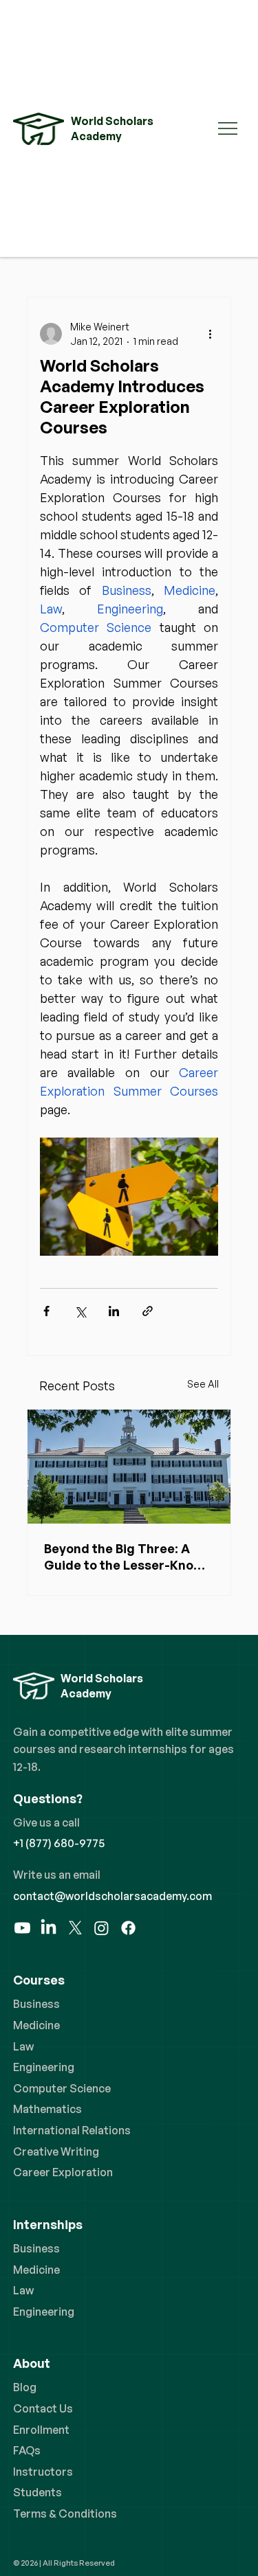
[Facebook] (128, 1928)
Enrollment (41, 2430)
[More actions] (210, 334)
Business (36, 2004)
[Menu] (228, 128)
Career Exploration (63, 2172)
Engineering (44, 2067)
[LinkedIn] (49, 1928)
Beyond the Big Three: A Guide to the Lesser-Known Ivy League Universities (127, 1557)
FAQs (27, 2450)
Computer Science (62, 2088)
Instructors (43, 2472)
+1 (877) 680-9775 (59, 1843)
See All (203, 1384)
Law (23, 2046)
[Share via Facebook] (46, 1311)
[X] (75, 1928)
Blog (25, 2387)
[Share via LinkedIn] (114, 1311)
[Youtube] (22, 1928)
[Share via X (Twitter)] (80, 1311)
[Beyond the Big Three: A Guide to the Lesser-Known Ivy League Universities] (129, 1467)
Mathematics (47, 2109)
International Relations (72, 2130)
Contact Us (43, 2408)
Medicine (36, 2025)
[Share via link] (148, 1311)
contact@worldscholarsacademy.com (112, 1896)
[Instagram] (101, 1928)
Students (37, 2492)
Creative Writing (56, 2151)
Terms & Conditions (65, 2513)
